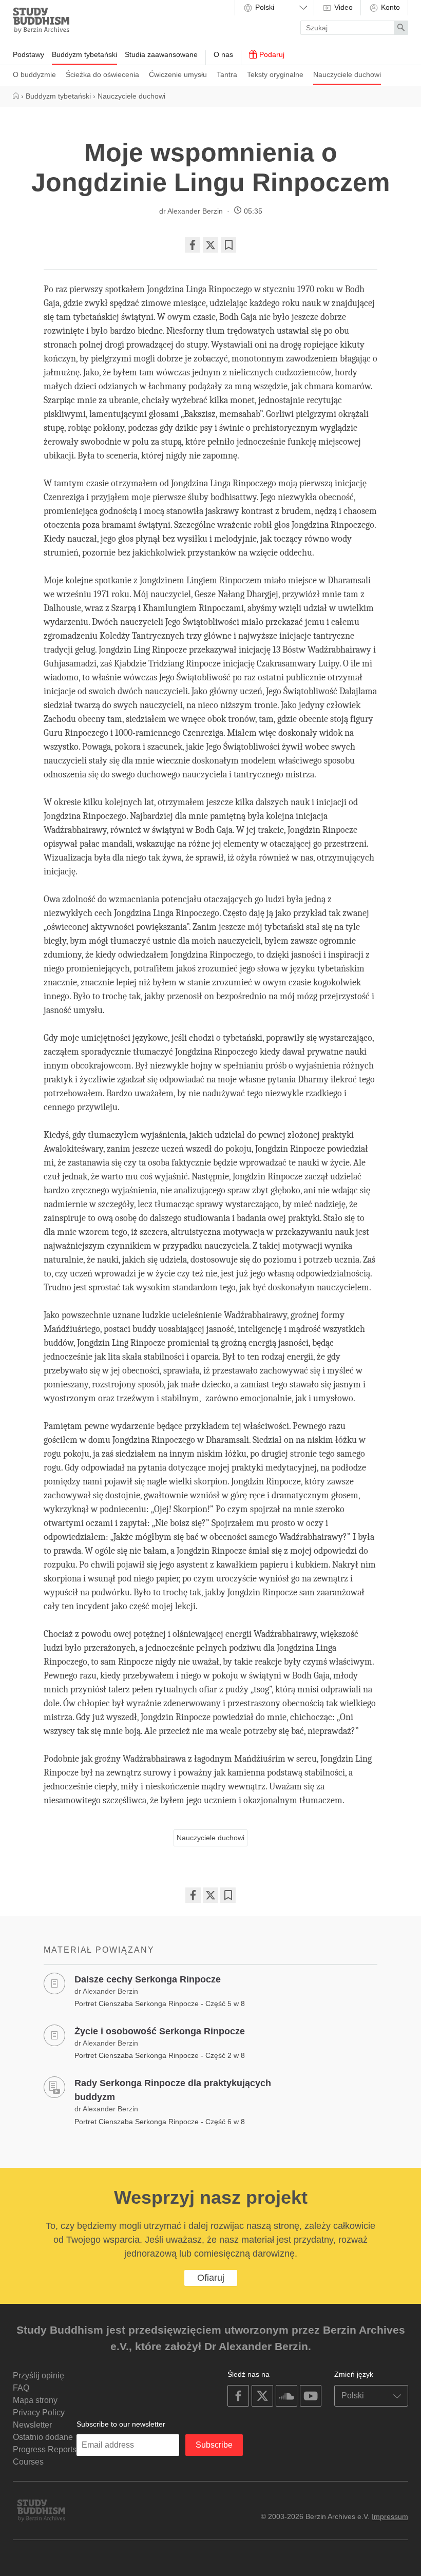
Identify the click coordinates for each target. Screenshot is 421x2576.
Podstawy (28, 54)
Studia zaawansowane (161, 54)
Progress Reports (45, 2449)
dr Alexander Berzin (191, 211)
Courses (28, 2462)
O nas (223, 54)
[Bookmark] (228, 245)
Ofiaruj (211, 2278)
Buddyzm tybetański (84, 54)
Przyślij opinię (39, 2375)
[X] (210, 245)
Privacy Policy (39, 2412)
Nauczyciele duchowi (347, 74)
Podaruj (271, 54)
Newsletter (32, 2425)
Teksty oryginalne (275, 74)
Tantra (227, 74)
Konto (389, 7)
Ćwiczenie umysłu (178, 74)
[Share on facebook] (193, 245)
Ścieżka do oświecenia (102, 74)
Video (342, 7)
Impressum (390, 2516)
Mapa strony (35, 2400)
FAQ (21, 2388)
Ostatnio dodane (43, 2437)
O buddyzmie (34, 74)
